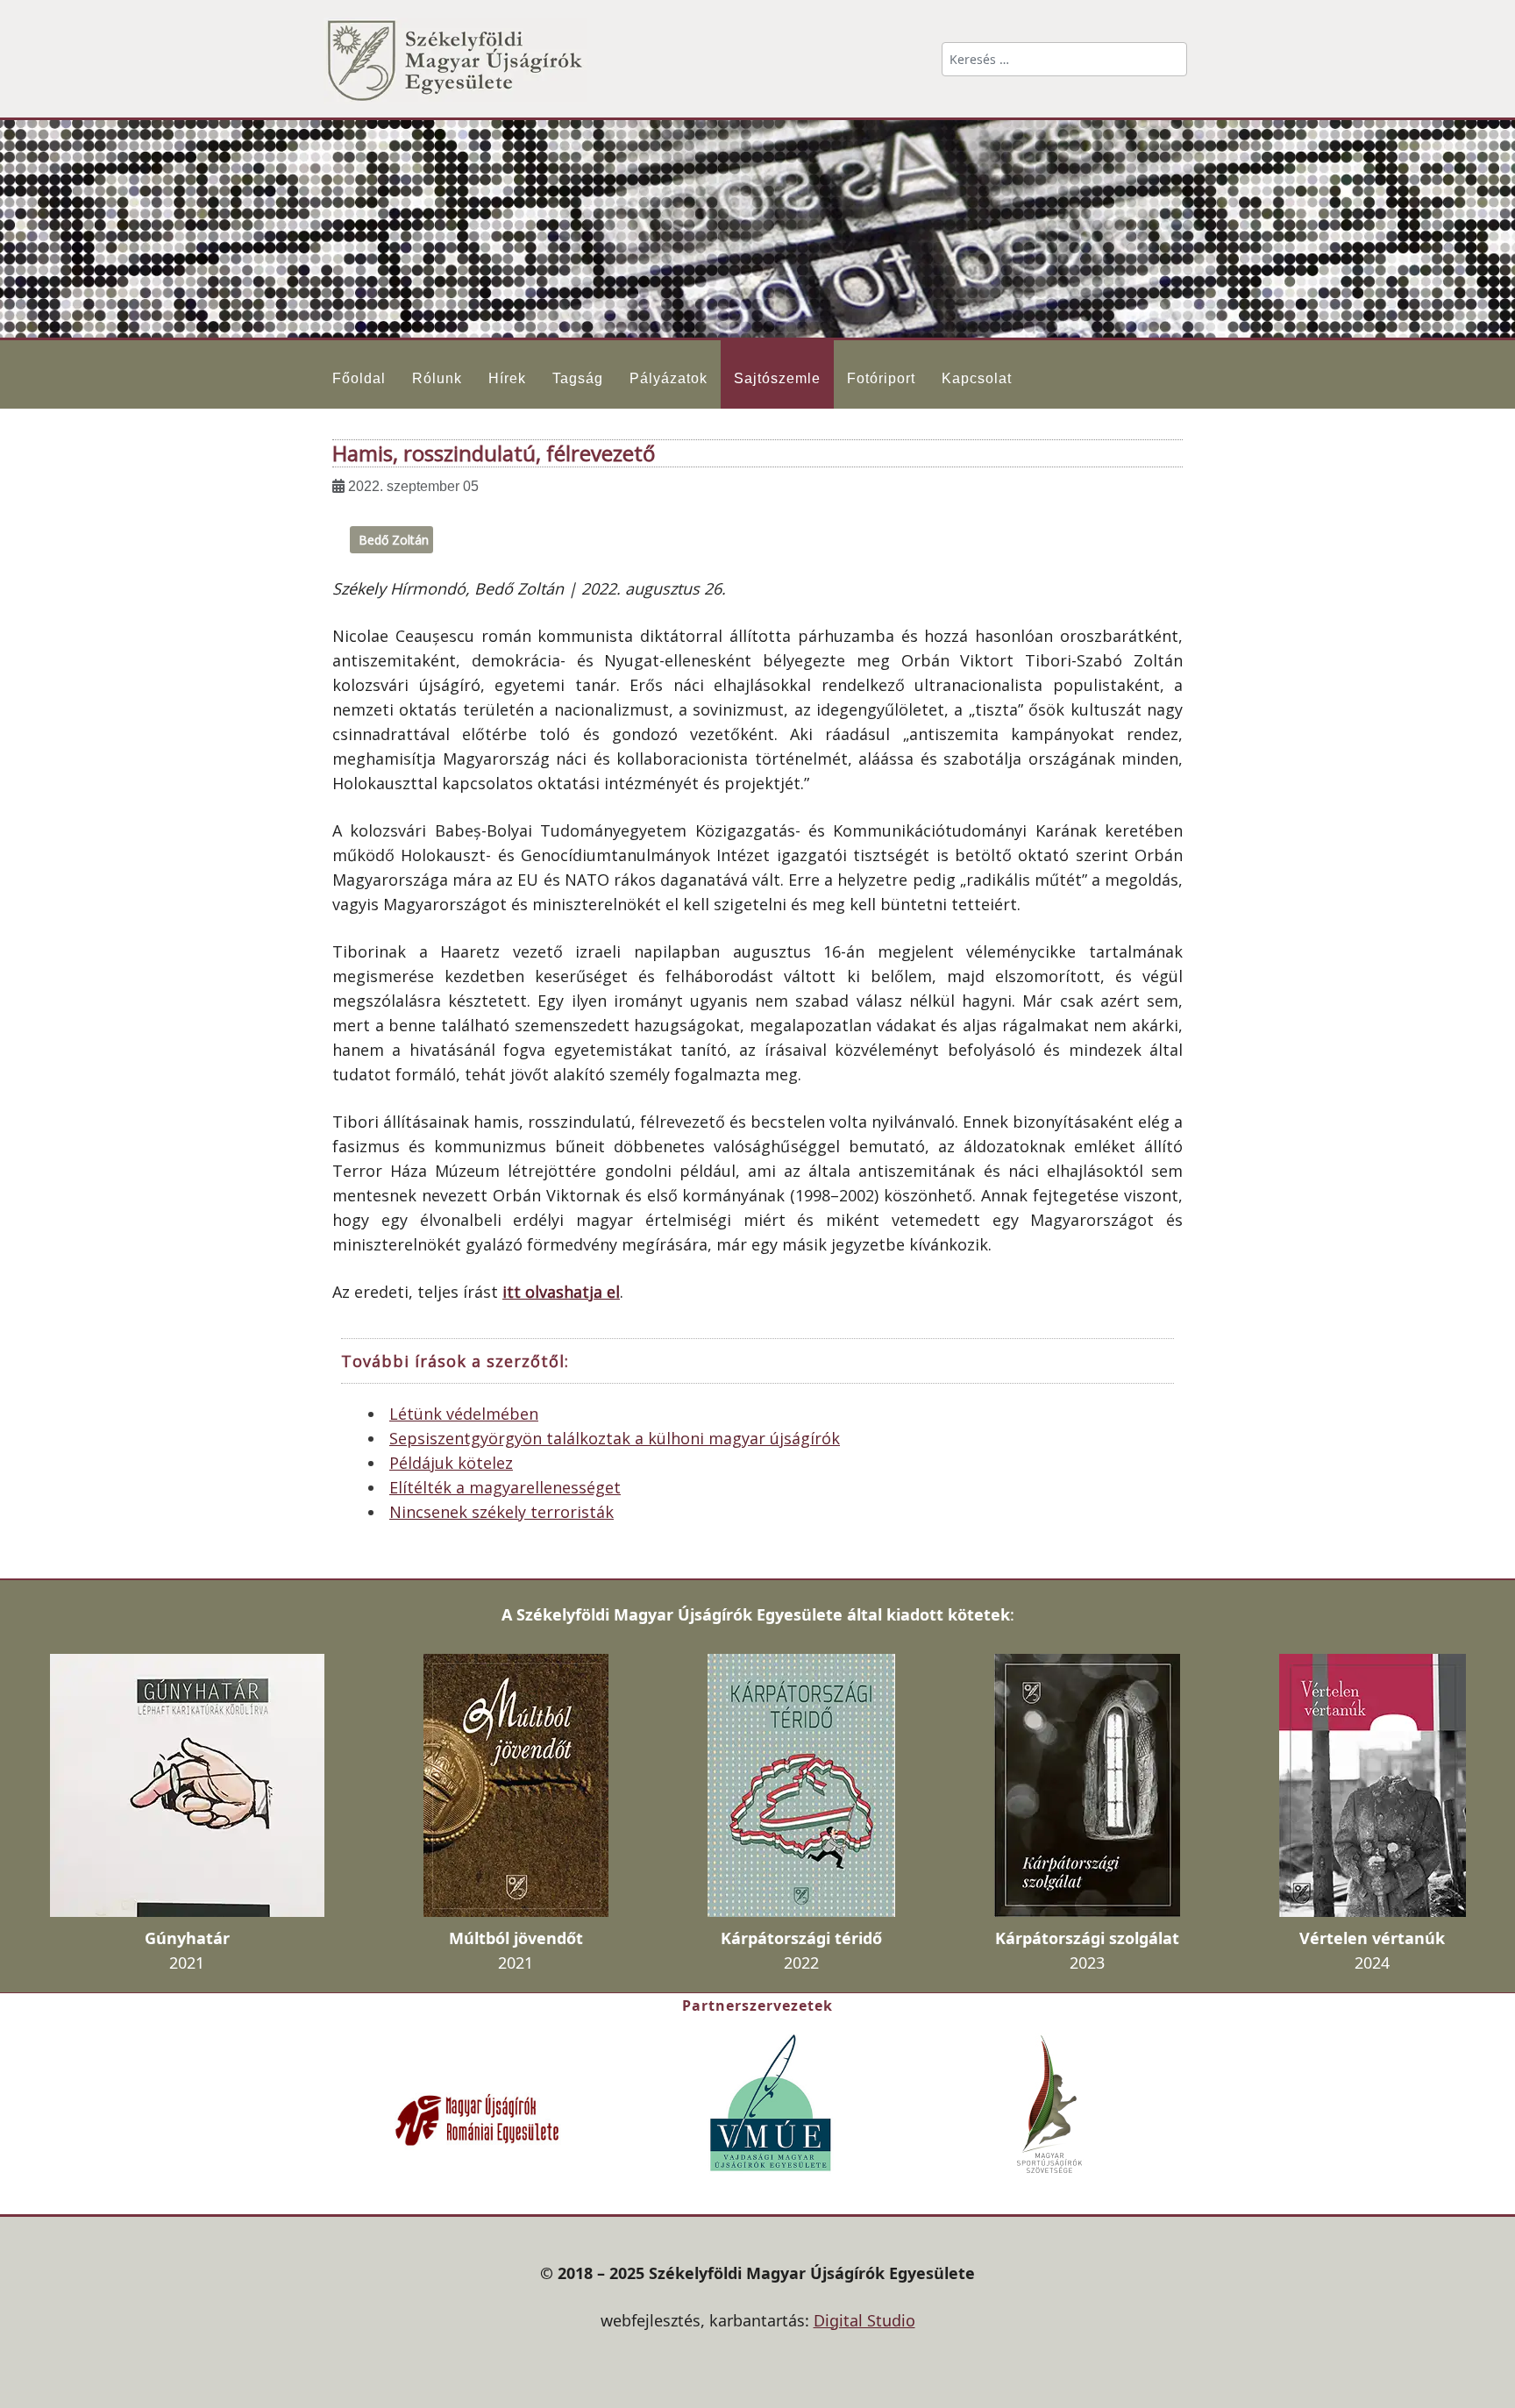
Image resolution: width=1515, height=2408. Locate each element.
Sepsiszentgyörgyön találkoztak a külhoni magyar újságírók (615, 1438)
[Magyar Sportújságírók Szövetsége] (1051, 2103)
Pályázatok (669, 378)
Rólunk (437, 378)
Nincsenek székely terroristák (501, 1512)
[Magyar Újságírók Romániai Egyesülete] (477, 2118)
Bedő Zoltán (394, 540)
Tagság (578, 378)
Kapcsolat (977, 378)
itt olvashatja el (561, 1292)
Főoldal (359, 378)
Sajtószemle (777, 378)
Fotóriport (881, 378)
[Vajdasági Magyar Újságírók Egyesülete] (771, 2101)
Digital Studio (864, 2320)
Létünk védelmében (464, 1414)
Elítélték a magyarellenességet (505, 1487)
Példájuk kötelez (451, 1463)
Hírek (507, 378)
